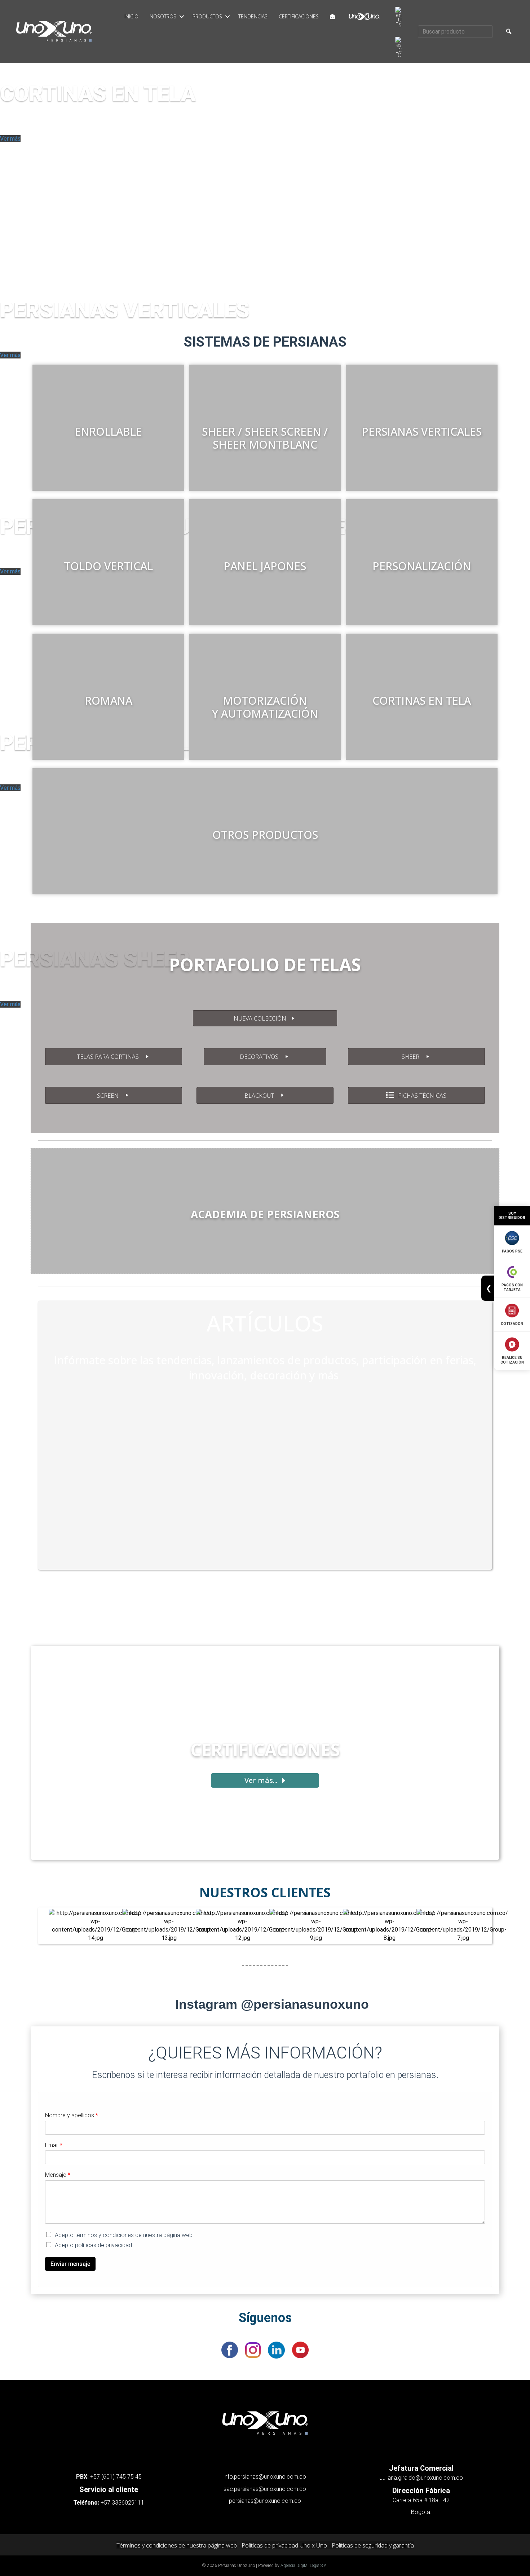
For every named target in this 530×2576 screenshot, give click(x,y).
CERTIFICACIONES (299, 16)
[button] (182, 17)
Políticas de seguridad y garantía (373, 2545)
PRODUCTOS (207, 16)
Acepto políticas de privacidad (93, 2245)
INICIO (131, 16)
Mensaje (58, 2175)
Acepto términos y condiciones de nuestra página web (124, 2235)
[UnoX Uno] (364, 17)
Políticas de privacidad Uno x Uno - (287, 2545)
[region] (265, 175)
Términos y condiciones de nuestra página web (177, 2545)
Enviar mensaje (70, 2264)
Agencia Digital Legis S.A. (304, 2566)
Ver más (10, 139)
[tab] (4, 286)
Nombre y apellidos (72, 2115)
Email (54, 2145)
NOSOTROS (163, 16)
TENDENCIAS (253, 16)
